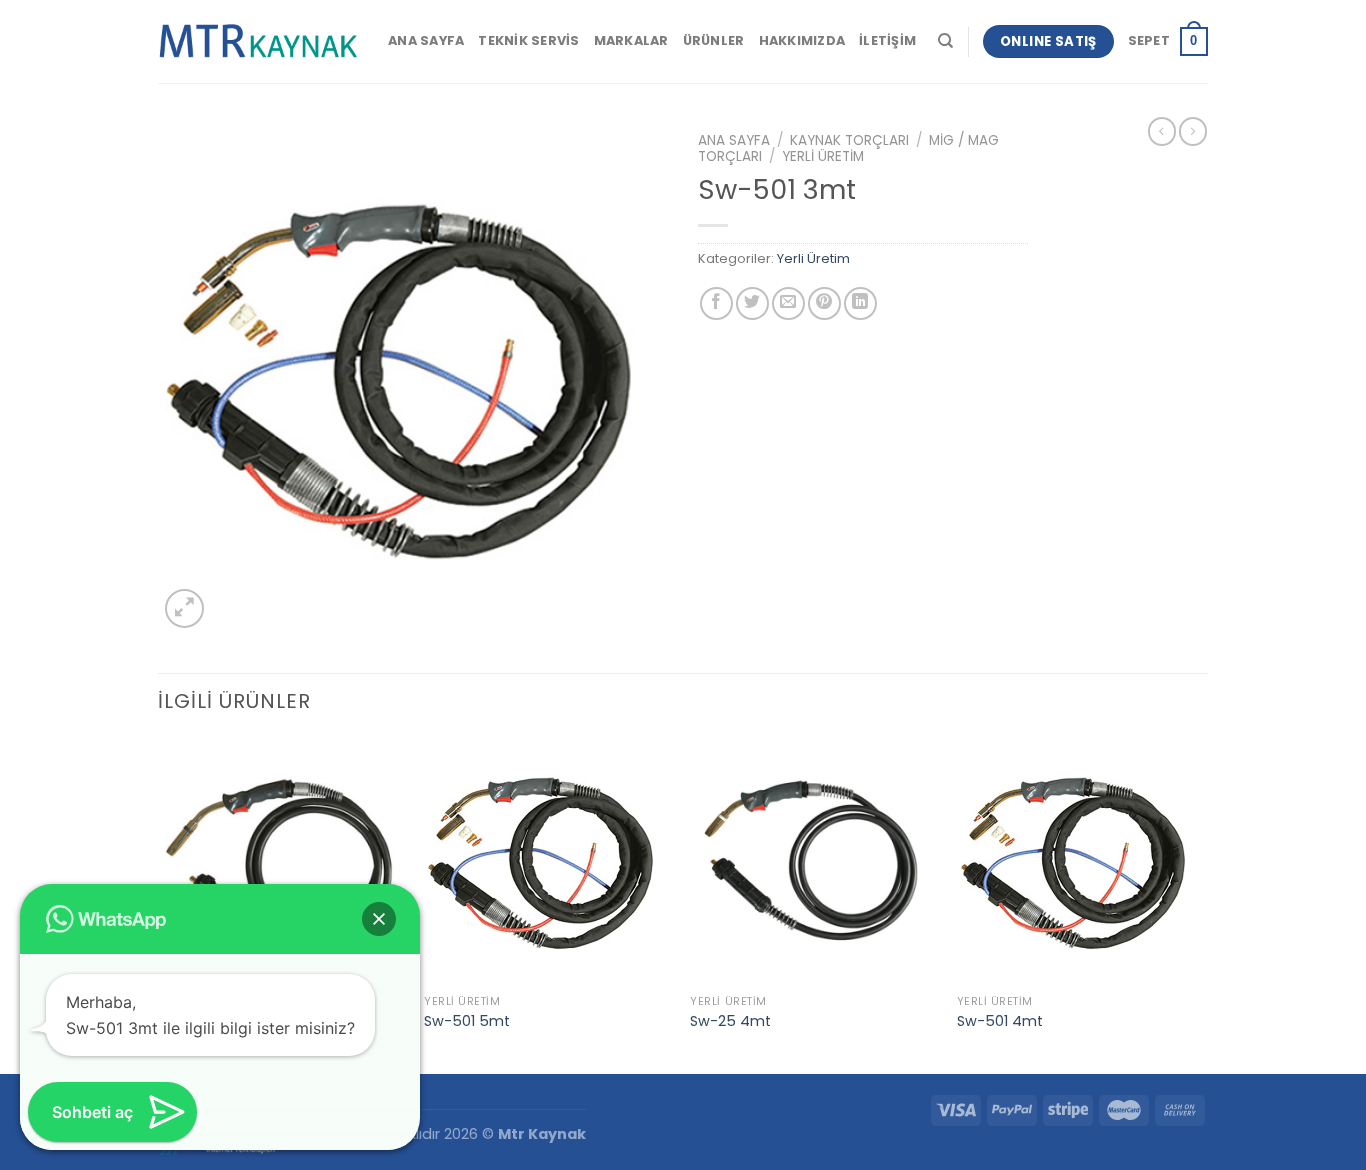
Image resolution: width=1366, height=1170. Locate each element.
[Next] (1202, 904)
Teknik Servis (528, 40)
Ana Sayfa (426, 40)
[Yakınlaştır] (184, 608)
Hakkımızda (802, 40)
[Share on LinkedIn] (860, 303)
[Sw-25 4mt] (813, 861)
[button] (379, 919)
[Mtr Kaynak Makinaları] (258, 42)
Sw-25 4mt (730, 1021)
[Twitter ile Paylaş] (752, 303)
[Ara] (945, 41)
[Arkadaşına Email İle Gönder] (788, 303)
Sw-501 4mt (1000, 1021)
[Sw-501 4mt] (1080, 861)
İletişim (887, 40)
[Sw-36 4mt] (281, 861)
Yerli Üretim (823, 156)
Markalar (631, 40)
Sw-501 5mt (467, 1021)
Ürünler (714, 40)
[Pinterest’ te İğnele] (824, 303)
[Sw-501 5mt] (547, 861)
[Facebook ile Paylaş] (716, 303)
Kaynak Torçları (849, 140)
